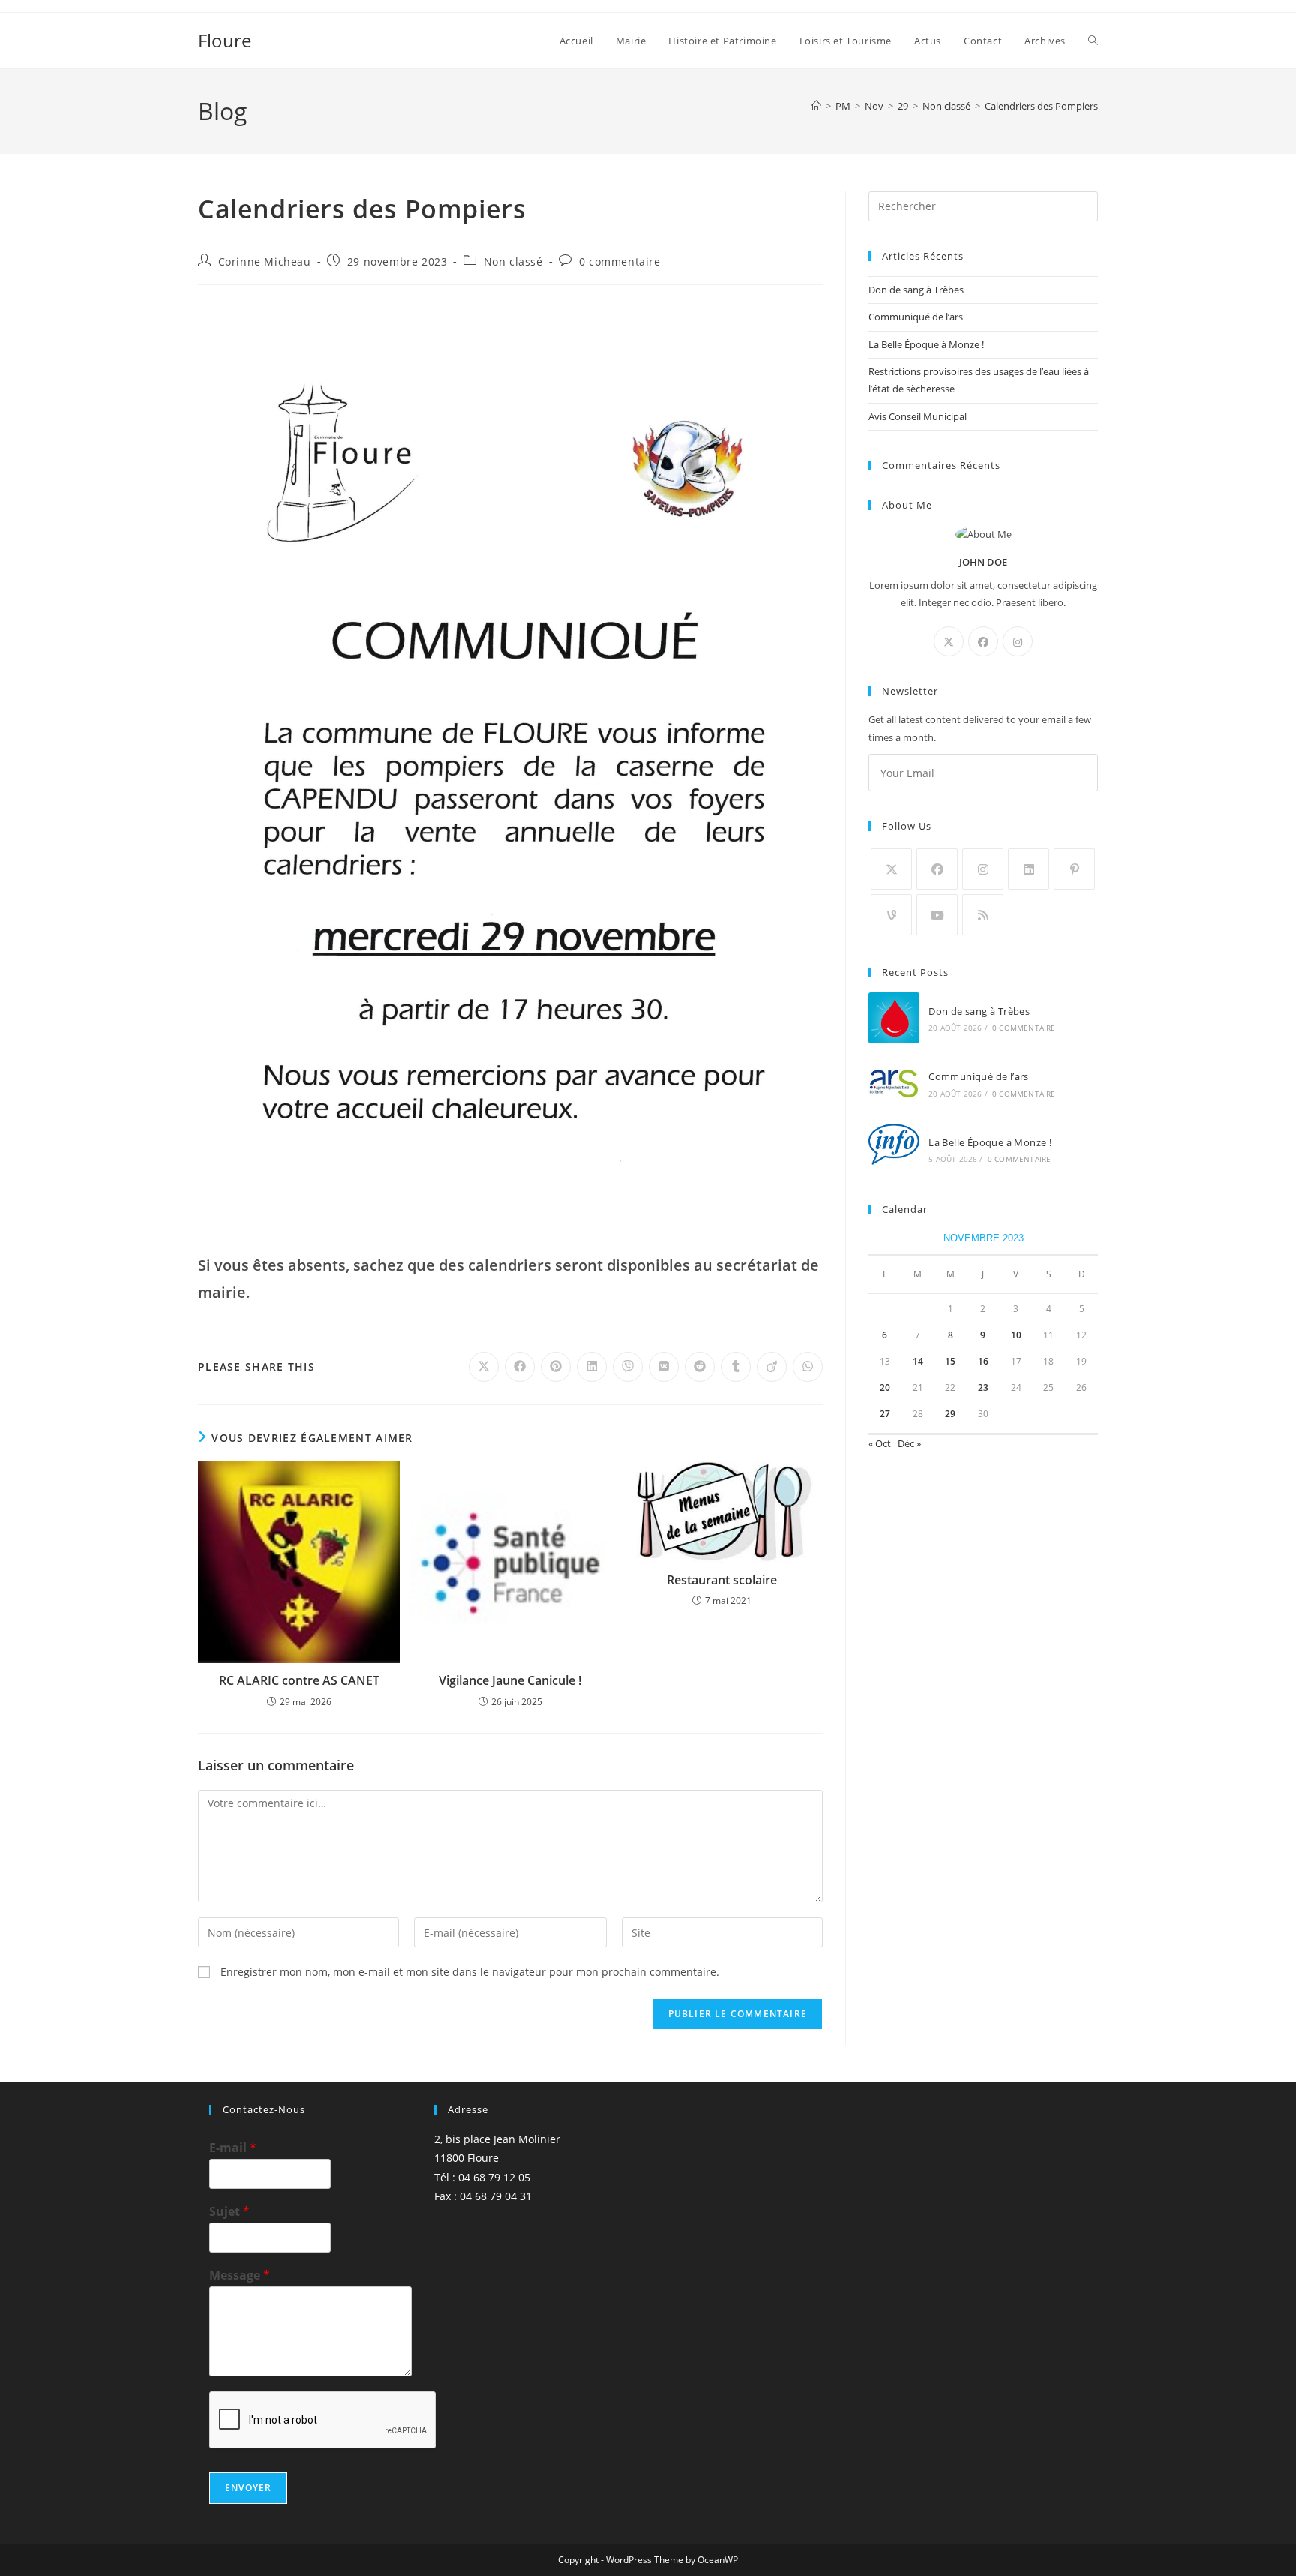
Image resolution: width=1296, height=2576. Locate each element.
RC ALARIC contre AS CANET (299, 1680)
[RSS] (983, 915)
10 (1016, 1335)
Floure (225, 40)
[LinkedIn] (1029, 869)
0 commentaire (620, 261)
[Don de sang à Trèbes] (894, 1018)
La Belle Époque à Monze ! (926, 344)
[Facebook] (983, 641)
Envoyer (248, 2488)
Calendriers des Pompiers (1041, 106)
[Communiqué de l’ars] (894, 1084)
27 (885, 1414)
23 (983, 1387)
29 (950, 1414)
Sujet (229, 2212)
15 (950, 1361)
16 (983, 1361)
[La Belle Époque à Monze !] (894, 1149)
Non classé (513, 261)
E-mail (233, 2148)
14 (918, 1361)
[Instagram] (1018, 641)
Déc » (909, 1443)
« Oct (880, 1443)
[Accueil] (816, 106)
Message (240, 2276)
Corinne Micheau (265, 261)
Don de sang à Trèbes (916, 290)
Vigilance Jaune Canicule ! (510, 1680)
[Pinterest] (1074, 869)
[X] (949, 641)
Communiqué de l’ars (916, 317)
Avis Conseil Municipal (918, 416)
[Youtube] (937, 915)
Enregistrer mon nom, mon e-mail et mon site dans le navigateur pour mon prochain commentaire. (470, 1972)
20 (885, 1387)
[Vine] (891, 915)
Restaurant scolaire (722, 1580)
